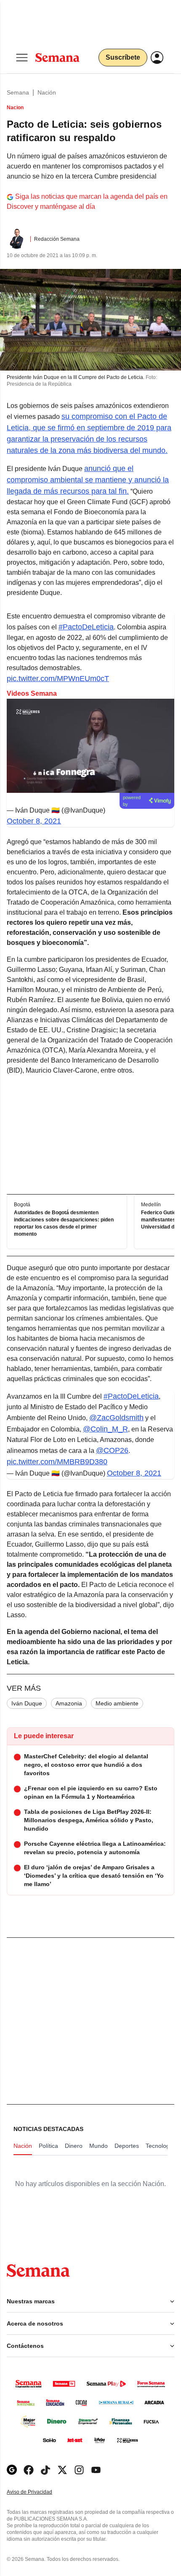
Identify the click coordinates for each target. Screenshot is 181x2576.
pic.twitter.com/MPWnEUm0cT (58, 679)
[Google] (12, 2470)
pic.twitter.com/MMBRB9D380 (57, 1462)
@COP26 (112, 1450)
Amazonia (69, 1703)
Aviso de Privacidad (38, 2492)
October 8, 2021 (34, 821)
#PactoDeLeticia (86, 627)
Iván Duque (27, 1703)
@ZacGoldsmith (116, 1418)
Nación (47, 92)
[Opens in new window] (29, 2470)
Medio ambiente (117, 1703)
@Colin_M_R (105, 1429)
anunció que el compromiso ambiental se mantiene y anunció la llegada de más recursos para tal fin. (88, 480)
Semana (18, 92)
